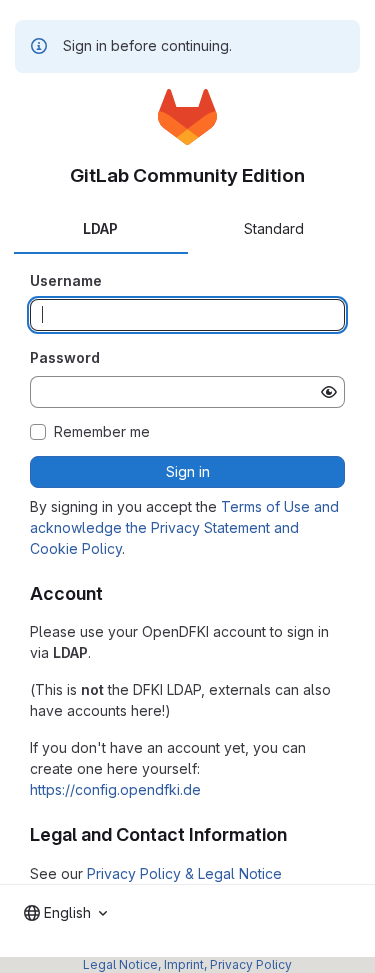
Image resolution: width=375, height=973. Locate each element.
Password (65, 357)
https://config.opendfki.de (115, 789)
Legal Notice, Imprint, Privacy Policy (187, 964)
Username (66, 280)
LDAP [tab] (100, 228)
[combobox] (65, 913)
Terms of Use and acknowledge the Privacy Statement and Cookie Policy (184, 527)
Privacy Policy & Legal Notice (184, 873)
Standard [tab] (274, 228)
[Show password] (329, 392)
